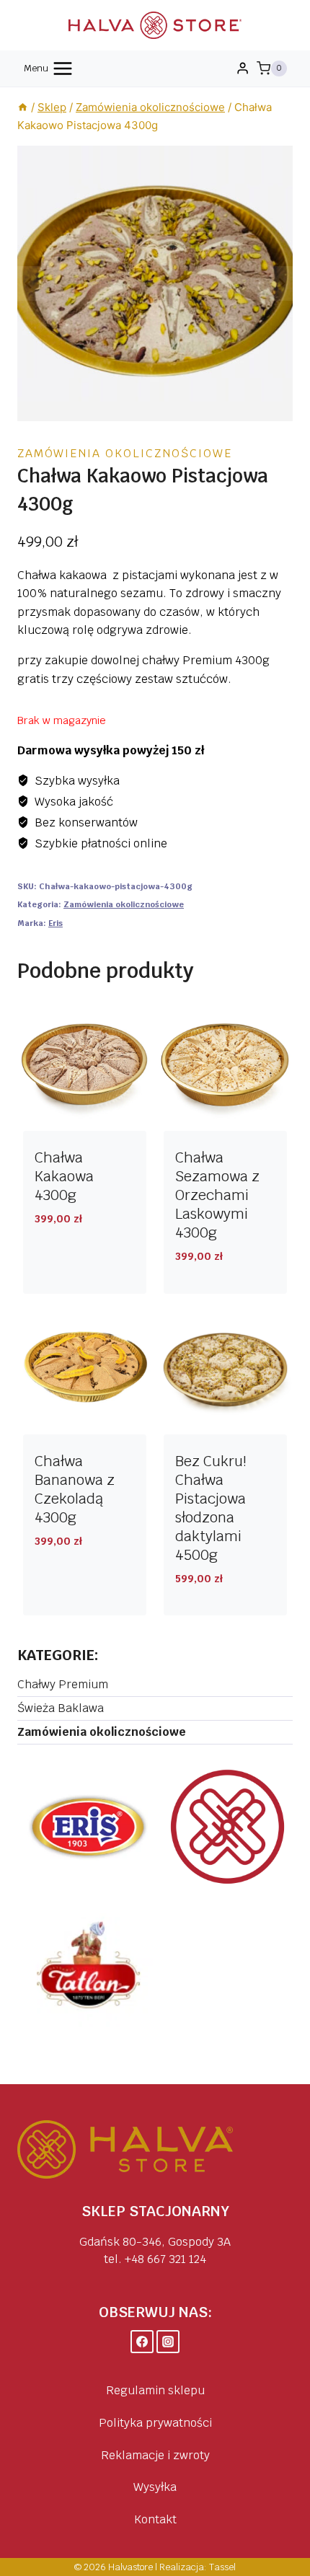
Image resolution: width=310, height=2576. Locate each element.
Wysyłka (155, 2487)
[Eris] (88, 1827)
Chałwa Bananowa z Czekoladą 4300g (75, 1489)
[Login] (243, 69)
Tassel (222, 2567)
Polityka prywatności (155, 2423)
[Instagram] (168, 2342)
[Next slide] (281, 283)
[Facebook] (142, 2342)
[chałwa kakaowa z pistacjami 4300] (155, 283)
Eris (56, 923)
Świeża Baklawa (61, 1708)
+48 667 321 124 (165, 2259)
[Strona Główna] (23, 107)
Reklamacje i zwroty (155, 2455)
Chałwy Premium (63, 1684)
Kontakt (155, 2519)
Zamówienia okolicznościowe (125, 453)
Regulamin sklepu (155, 2390)
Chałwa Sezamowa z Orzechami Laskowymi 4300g (217, 1195)
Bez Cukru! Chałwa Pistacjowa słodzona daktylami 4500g (211, 1508)
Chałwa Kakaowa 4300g (64, 1176)
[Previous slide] (29, 283)
